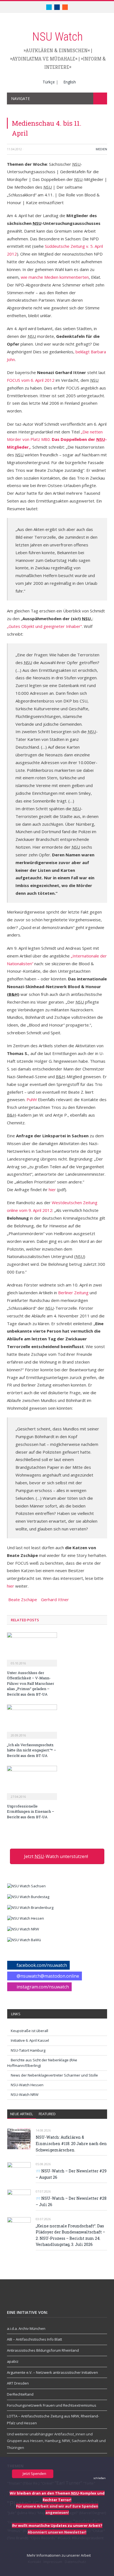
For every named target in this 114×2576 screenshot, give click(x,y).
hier (52, 1190)
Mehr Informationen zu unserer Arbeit (58, 2555)
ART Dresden (18, 2383)
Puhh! (32, 1099)
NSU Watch (57, 37)
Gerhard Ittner (55, 1599)
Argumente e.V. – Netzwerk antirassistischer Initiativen (52, 2372)
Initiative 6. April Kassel (30, 2040)
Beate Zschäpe (23, 1599)
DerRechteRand (20, 2394)
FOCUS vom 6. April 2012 (31, 380)
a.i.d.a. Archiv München (26, 2328)
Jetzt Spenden (34, 2474)
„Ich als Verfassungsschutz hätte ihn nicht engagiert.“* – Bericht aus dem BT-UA (32, 1750)
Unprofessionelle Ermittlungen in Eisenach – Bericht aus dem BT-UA (31, 1811)
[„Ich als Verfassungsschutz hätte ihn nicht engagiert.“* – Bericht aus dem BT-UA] (32, 1721)
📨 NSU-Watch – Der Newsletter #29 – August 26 (71, 2174)
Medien (101, 149)
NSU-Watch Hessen (27, 2085)
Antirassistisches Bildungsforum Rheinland (43, 2350)
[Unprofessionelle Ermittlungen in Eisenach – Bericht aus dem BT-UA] (32, 1782)
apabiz (13, 2361)
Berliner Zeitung (74, 1293)
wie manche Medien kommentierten (55, 277)
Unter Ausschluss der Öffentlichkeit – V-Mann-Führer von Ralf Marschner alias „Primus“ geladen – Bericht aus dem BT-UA (31, 1683)
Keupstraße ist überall (29, 2031)
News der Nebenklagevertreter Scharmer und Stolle (54, 2075)
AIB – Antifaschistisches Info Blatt (34, 2339)
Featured (47, 2114)
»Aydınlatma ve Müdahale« (44, 59)
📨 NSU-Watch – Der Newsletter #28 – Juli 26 (71, 2201)
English (70, 82)
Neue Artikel (22, 2114)
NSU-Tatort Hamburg (28, 2050)
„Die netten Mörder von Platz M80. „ (57, 440)
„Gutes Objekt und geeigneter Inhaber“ (44, 626)
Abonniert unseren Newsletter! (57, 2532)
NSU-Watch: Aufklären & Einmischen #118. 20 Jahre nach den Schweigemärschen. (71, 2143)
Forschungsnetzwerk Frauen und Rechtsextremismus (52, 2405)
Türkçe (49, 82)
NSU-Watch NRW (25, 2095)
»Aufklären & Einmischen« (57, 50)
